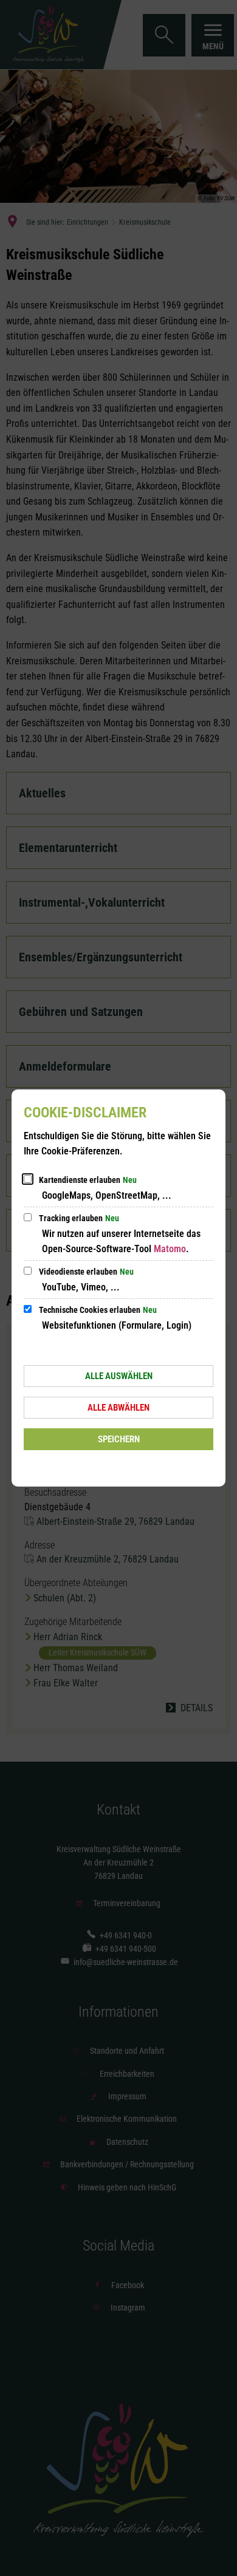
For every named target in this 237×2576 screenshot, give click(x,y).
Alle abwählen (118, 1408)
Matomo (170, 1249)
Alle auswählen (119, 1376)
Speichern (119, 1439)
